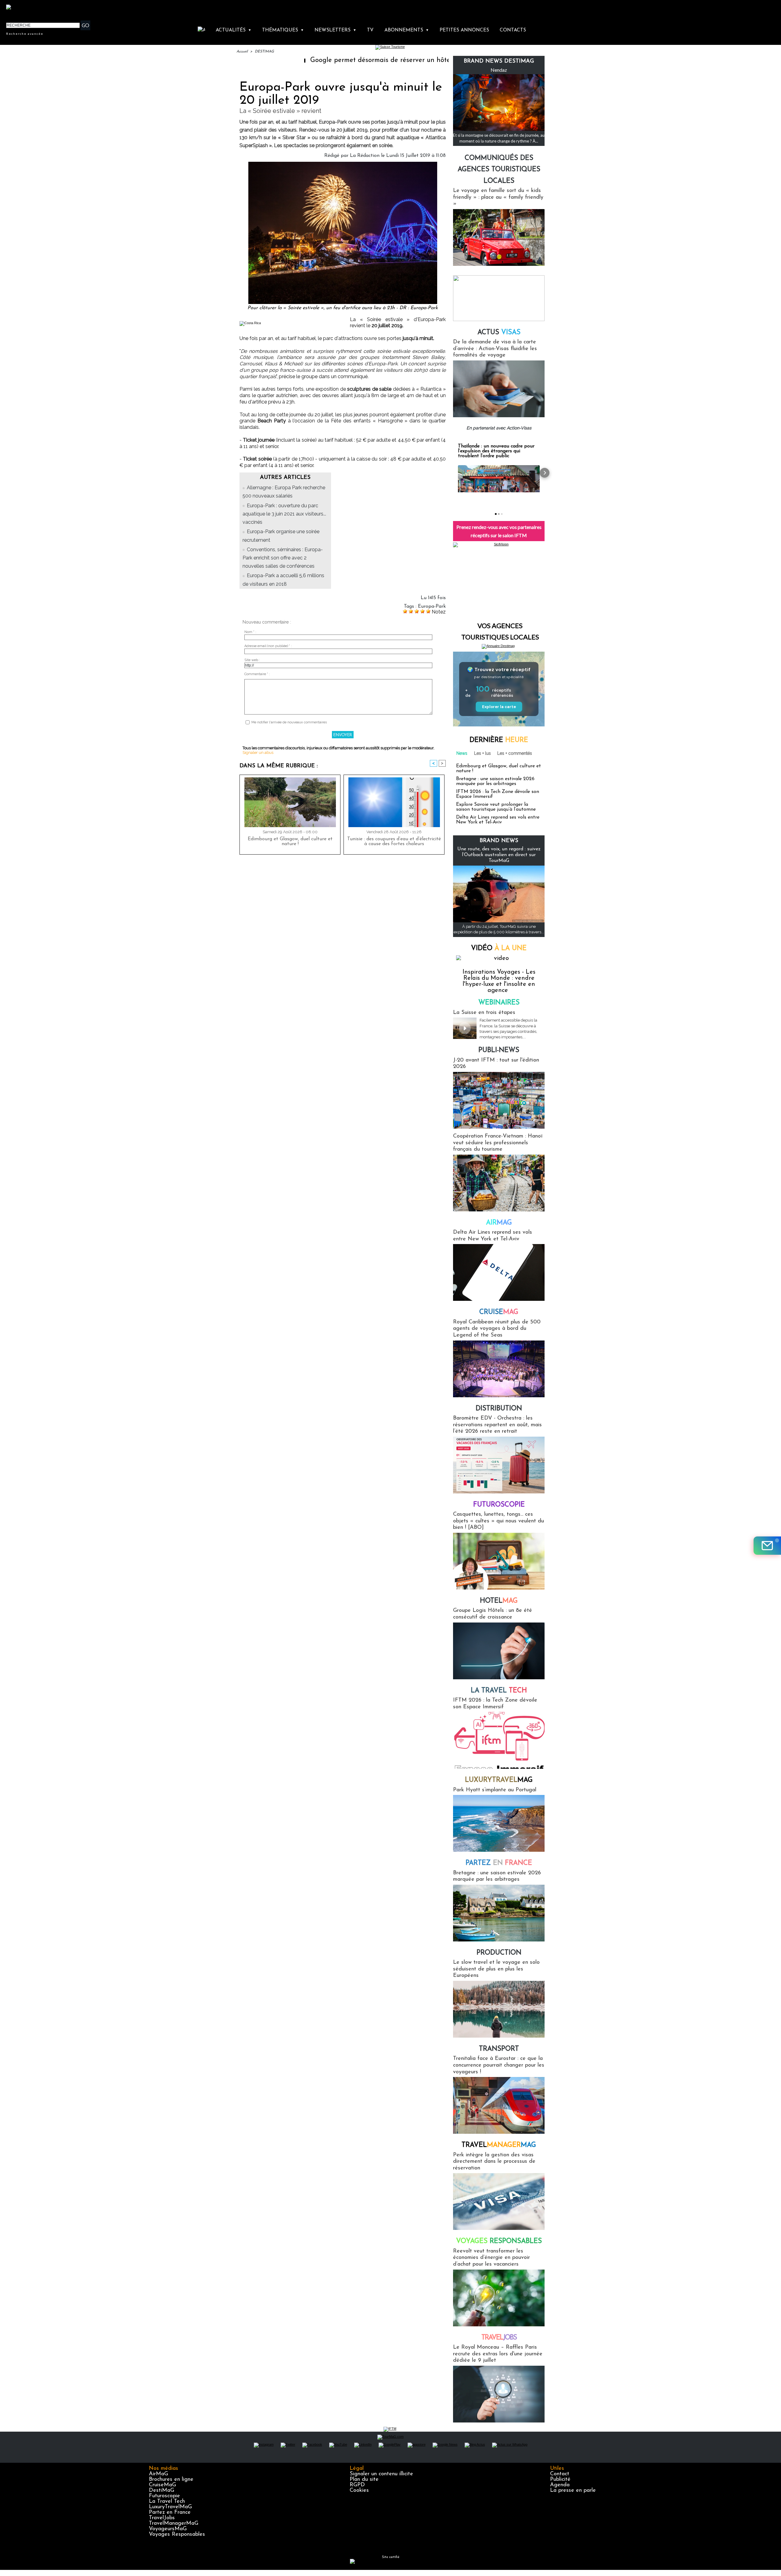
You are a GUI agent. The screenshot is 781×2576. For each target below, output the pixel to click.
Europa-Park (432, 606)
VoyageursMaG (168, 2529)
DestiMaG (162, 2491)
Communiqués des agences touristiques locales (499, 170)
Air (499, 1223)
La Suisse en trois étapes (484, 1013)
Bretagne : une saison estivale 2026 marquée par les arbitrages (495, 781)
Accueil (242, 52)
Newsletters (335, 30)
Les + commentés (515, 753)
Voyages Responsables (177, 2534)
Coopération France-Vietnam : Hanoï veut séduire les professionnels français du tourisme (498, 1143)
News (462, 753)
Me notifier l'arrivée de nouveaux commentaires (289, 722)
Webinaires (499, 1003)
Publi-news (499, 1050)
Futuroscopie (499, 1505)
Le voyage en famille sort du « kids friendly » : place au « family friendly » (498, 197)
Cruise (499, 1312)
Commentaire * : (257, 674)
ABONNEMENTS (407, 30)
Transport (499, 2049)
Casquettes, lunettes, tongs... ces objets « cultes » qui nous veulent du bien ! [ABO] (498, 1521)
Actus (499, 333)
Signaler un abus (258, 753)
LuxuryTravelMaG (170, 2507)
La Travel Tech (167, 2502)
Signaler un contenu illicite (381, 2474)
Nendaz (499, 70)
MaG (499, 1780)
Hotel (499, 1601)
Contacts (513, 30)
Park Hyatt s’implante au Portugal (495, 1790)
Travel (499, 2145)
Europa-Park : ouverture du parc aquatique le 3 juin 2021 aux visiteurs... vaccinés (284, 514)
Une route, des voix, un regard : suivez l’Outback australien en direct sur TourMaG (499, 855)
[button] (453, 473)
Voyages (499, 2241)
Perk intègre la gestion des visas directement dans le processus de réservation (494, 2162)
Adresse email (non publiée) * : (268, 646)
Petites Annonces (464, 30)
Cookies (359, 2491)
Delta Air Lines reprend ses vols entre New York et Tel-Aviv (498, 820)
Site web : (252, 660)
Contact (560, 2474)
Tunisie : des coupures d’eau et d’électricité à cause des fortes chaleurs (394, 841)
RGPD (357, 2485)
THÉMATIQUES (283, 30)
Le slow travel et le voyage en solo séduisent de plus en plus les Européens (496, 1969)
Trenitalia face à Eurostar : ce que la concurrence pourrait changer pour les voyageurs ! (499, 2065)
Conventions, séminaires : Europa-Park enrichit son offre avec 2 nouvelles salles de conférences (283, 558)
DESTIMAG (264, 52)
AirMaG (158, 2474)
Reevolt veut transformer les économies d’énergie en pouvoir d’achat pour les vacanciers (491, 2258)
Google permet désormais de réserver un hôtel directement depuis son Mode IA (393, 60)
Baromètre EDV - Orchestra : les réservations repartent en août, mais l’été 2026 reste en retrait (497, 1425)
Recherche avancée (25, 34)
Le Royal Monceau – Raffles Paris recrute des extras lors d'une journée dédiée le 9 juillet (498, 2354)
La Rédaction (365, 156)
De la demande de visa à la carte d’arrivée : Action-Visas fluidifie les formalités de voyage (495, 349)
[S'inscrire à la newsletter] (767, 1546)
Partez (499, 1863)
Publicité (560, 2480)
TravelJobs (162, 2518)
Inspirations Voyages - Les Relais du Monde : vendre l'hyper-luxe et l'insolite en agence (499, 981)
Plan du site (364, 2480)
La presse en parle (573, 2491)
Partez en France (170, 2513)
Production (499, 1953)
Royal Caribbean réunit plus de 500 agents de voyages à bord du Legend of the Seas (497, 1329)
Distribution (499, 1409)
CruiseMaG (162, 2485)
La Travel (499, 1691)
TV (370, 30)
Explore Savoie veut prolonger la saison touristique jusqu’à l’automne (496, 807)
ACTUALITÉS (234, 30)
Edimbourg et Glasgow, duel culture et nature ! (290, 841)
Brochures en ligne (171, 2480)
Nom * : (250, 632)
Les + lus (482, 753)
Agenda (560, 2485)
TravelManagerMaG (174, 2524)
